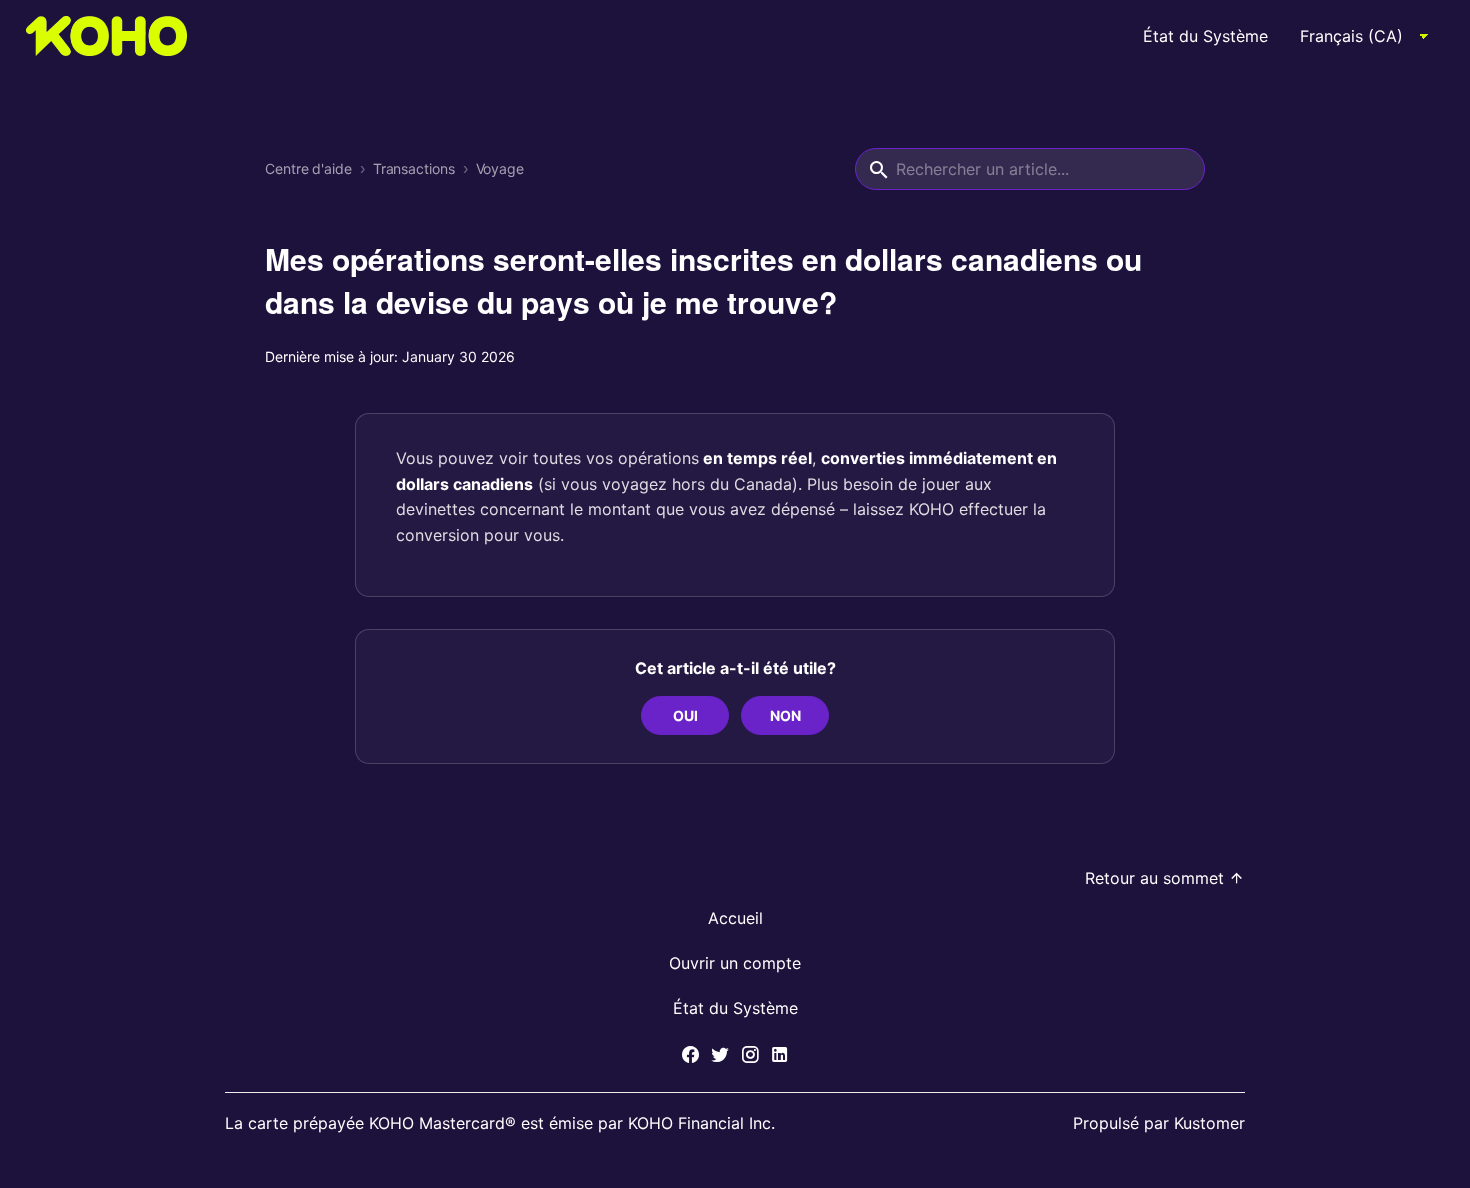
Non (785, 715)
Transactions (414, 169)
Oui (685, 715)
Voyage (500, 169)
